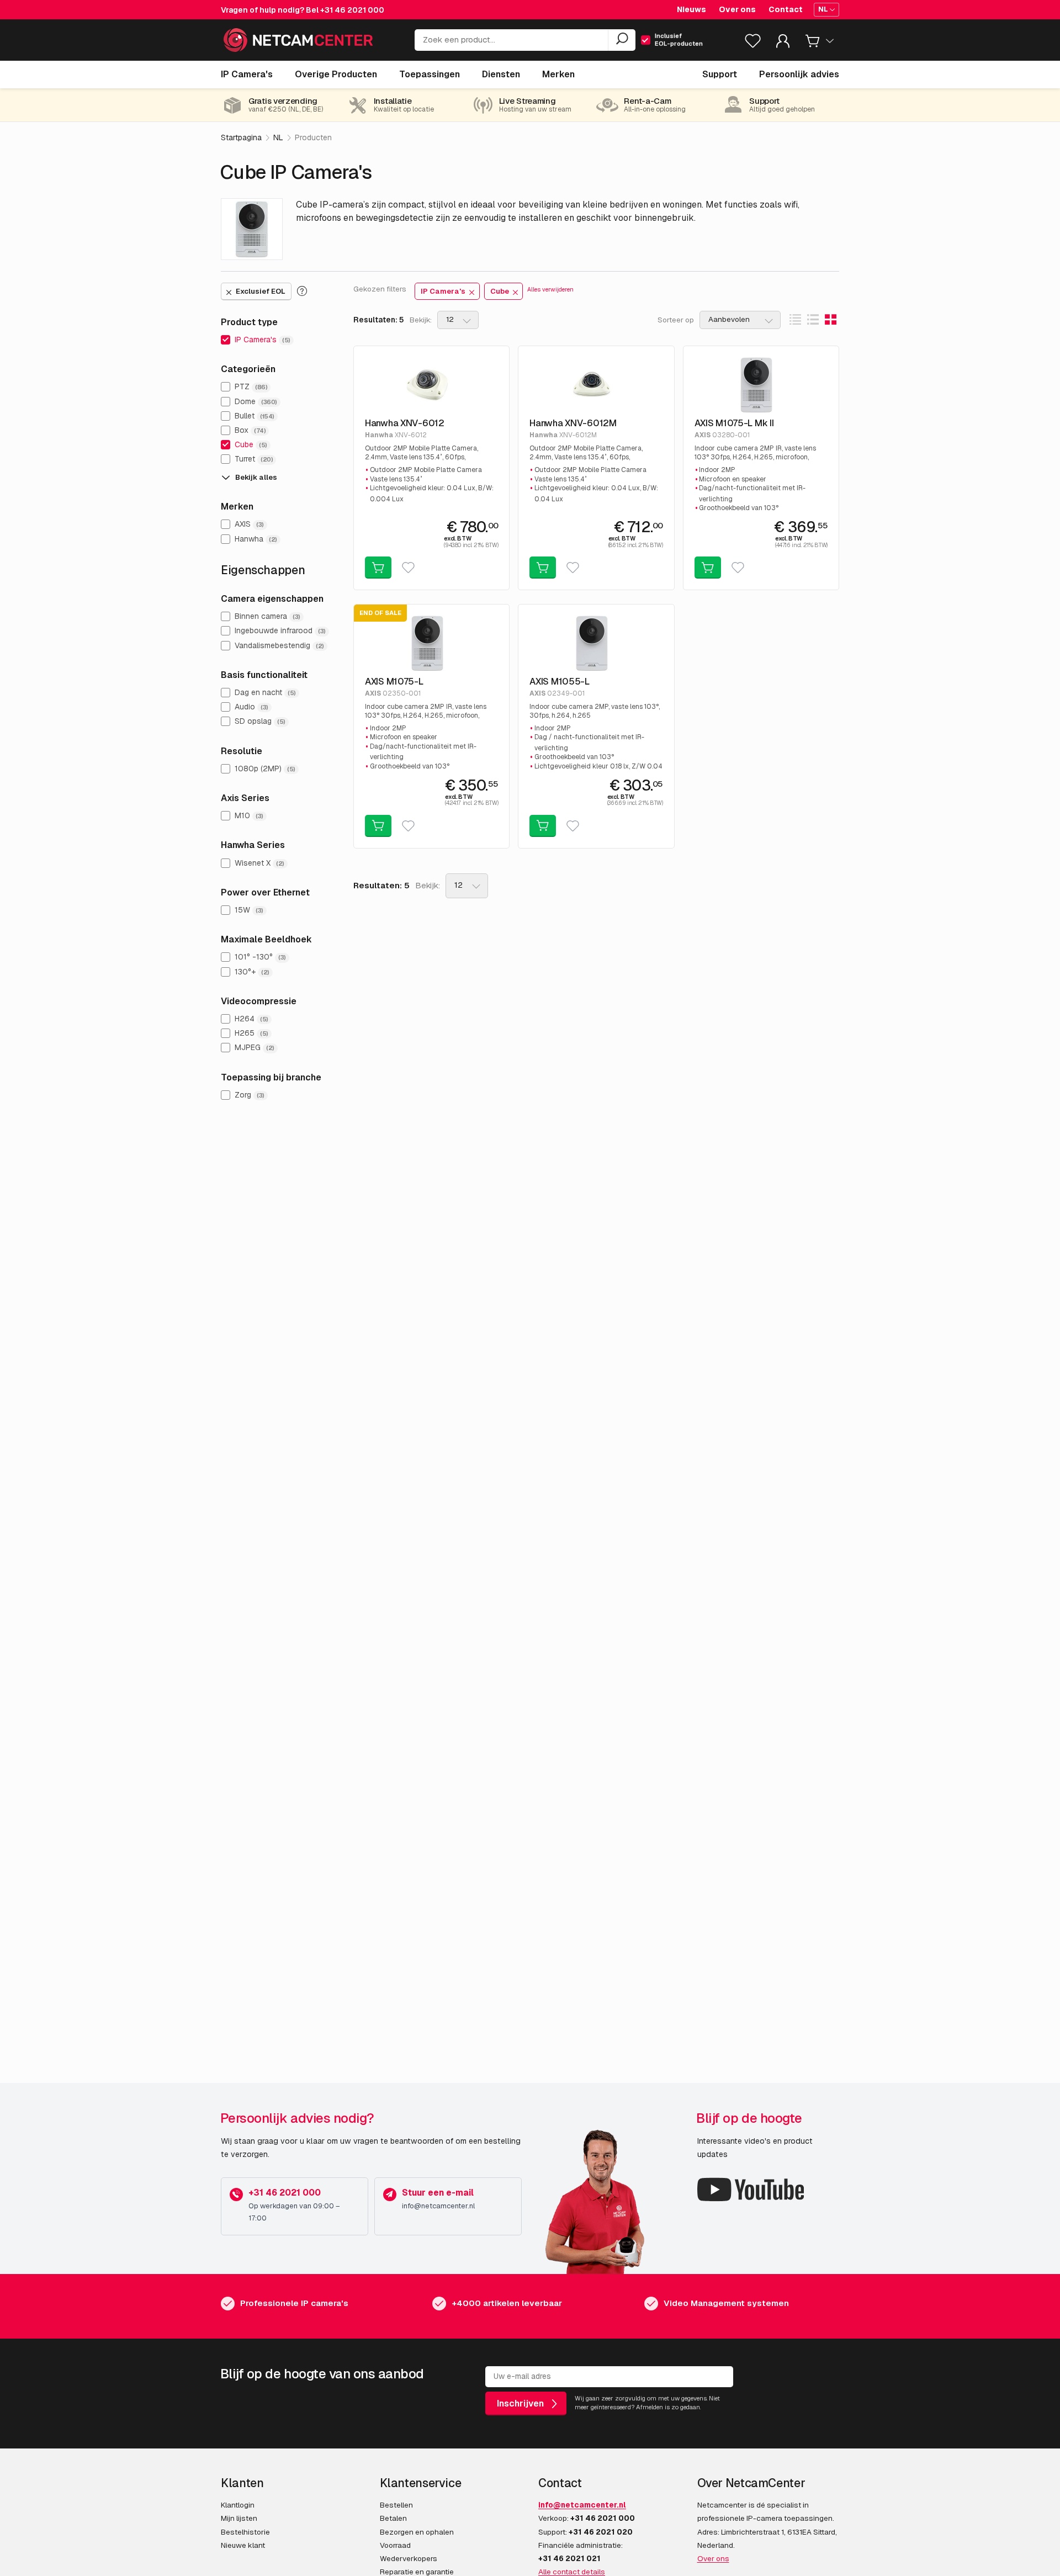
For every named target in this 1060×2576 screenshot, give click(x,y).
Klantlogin (238, 2505)
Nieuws (691, 9)
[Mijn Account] (783, 43)
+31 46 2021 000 (352, 10)
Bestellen (396, 2505)
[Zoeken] (622, 40)
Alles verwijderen (550, 289)
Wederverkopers (409, 2558)
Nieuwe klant (243, 2545)
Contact (786, 9)
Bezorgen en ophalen (417, 2532)
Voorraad (395, 2545)
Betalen (393, 2518)
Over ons (737, 9)
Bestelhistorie (245, 2532)
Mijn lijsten (239, 2518)
